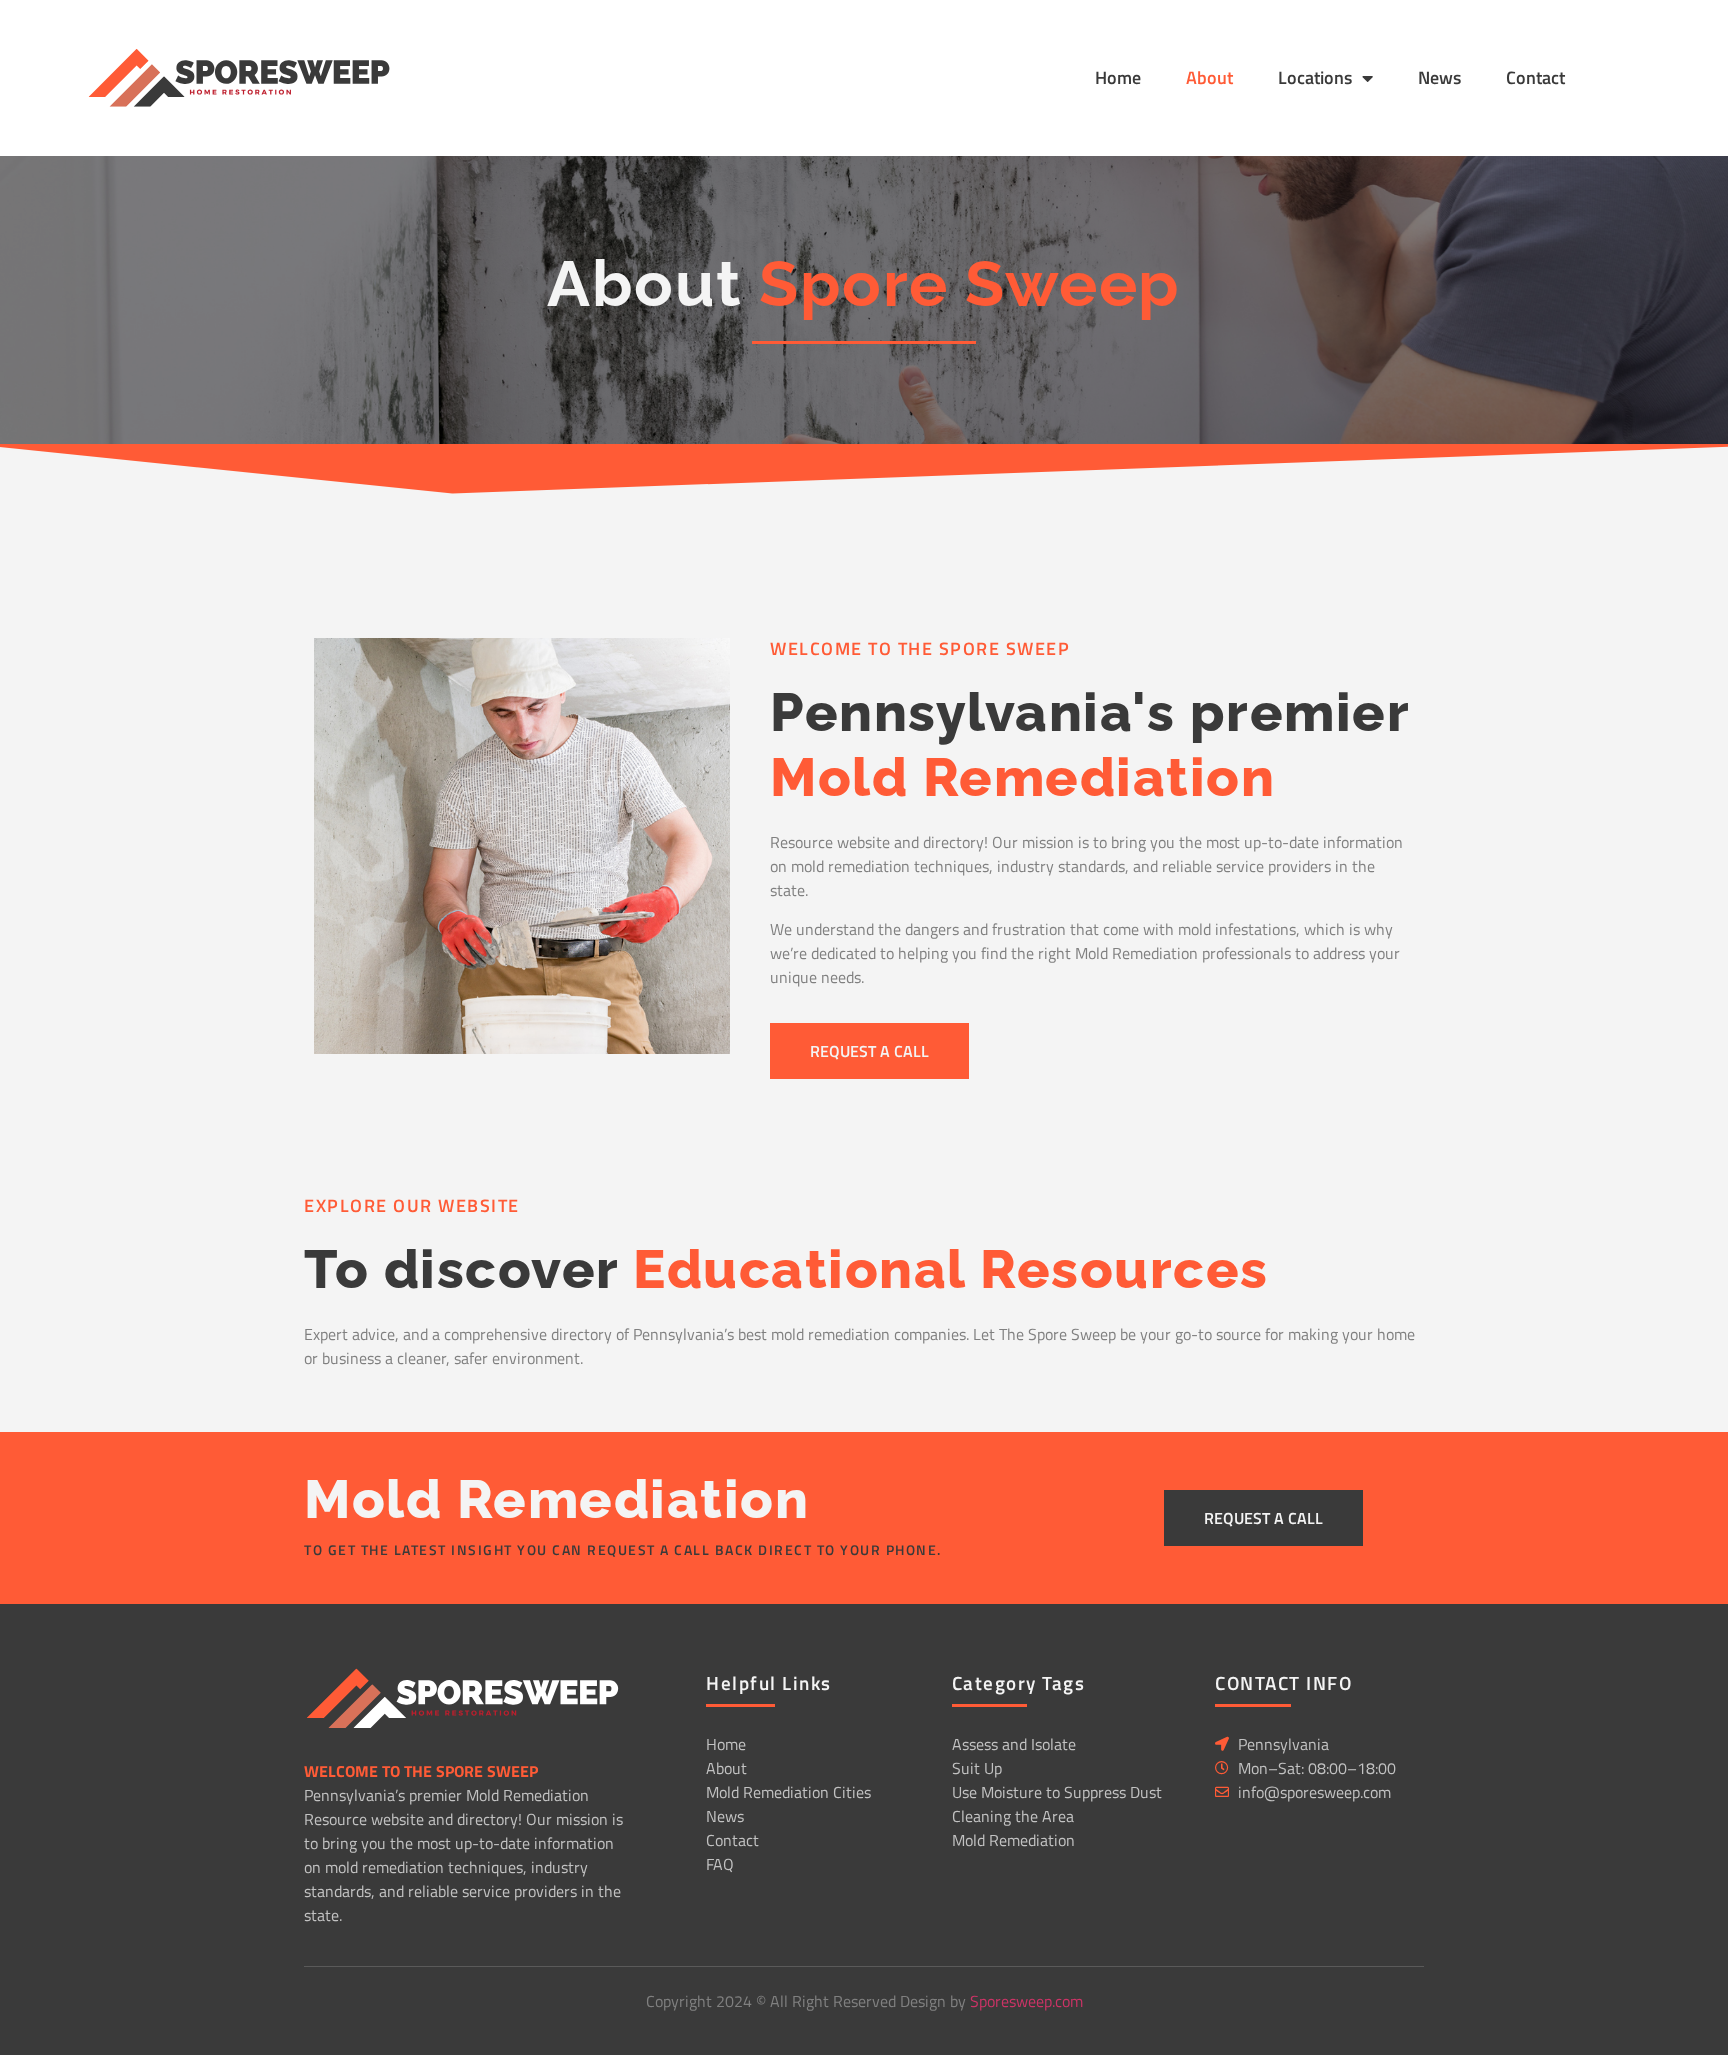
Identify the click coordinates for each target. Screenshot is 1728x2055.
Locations (1315, 77)
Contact (1535, 77)
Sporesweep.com (1026, 2001)
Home (1118, 77)
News (1439, 77)
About (1209, 77)
